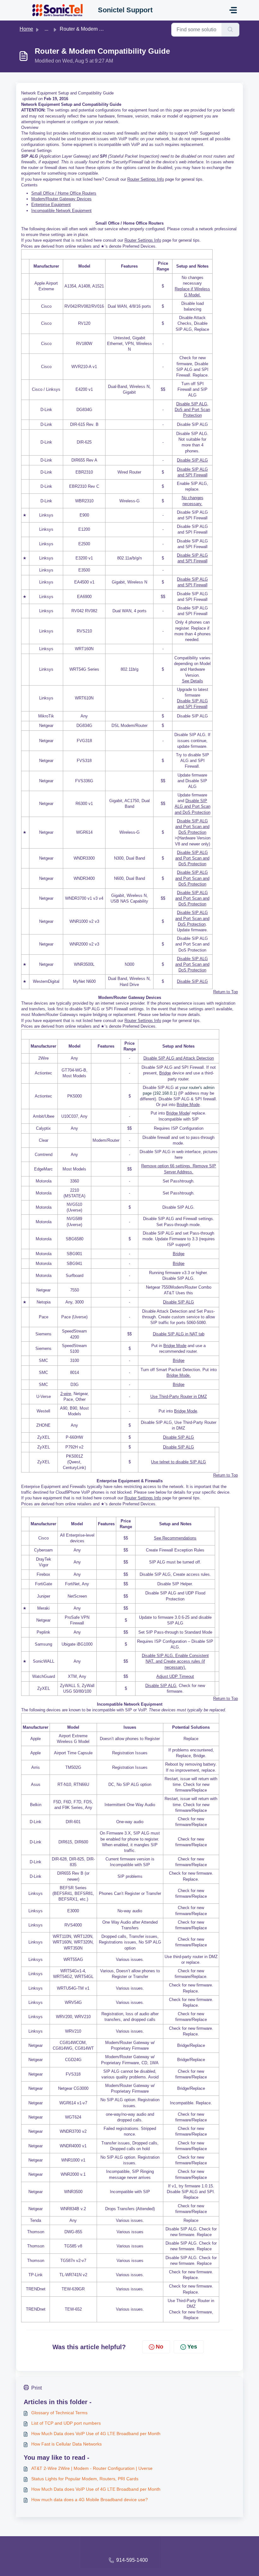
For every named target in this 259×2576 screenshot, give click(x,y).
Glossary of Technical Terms (59, 2413)
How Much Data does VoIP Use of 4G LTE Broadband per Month (96, 2434)
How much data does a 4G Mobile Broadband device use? (90, 2500)
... (46, 29)
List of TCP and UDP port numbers (66, 2423)
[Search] (230, 30)
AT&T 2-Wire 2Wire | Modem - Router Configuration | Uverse (92, 2468)
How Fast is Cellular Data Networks (66, 2444)
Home (26, 29)
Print (36, 2388)
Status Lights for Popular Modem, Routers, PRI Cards (85, 2479)
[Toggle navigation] (233, 10)
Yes (192, 2347)
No (160, 2347)
